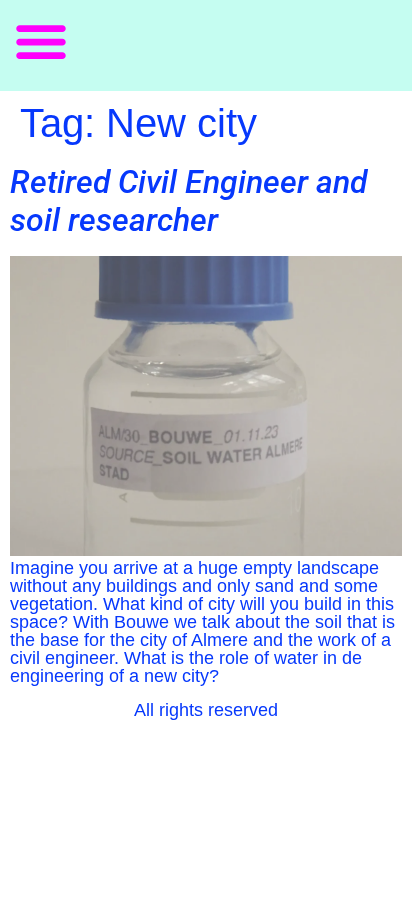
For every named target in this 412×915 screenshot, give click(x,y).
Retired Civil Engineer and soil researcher (188, 201)
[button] (40, 40)
